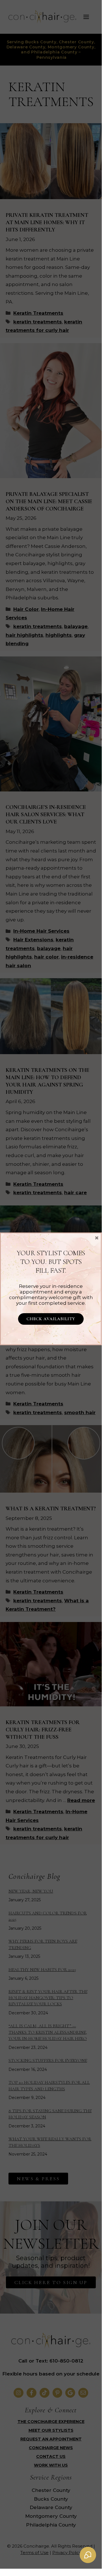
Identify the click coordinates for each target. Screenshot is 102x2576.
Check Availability (51, 1319)
